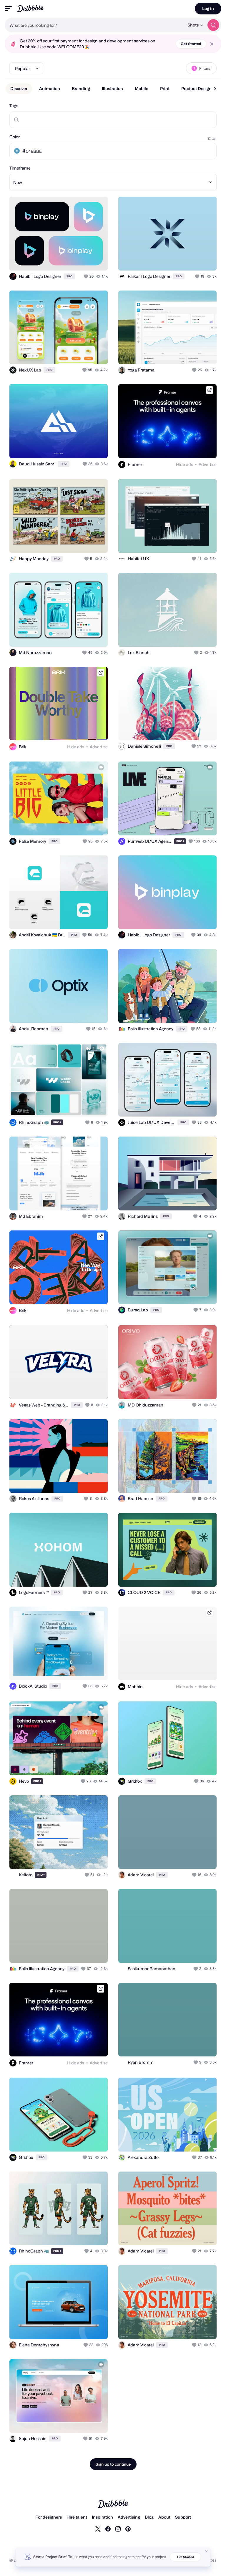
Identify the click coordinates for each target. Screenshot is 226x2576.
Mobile (142, 88)
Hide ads (185, 464)
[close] (212, 44)
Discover (19, 88)
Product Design (196, 88)
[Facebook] (108, 2529)
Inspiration (102, 2517)
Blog (149, 2517)
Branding (81, 88)
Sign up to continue (113, 2464)
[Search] (213, 25)
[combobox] (94, 25)
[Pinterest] (128, 2529)
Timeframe (20, 168)
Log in (208, 8)
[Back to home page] (30, 8)
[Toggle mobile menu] (8, 9)
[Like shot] (87, 276)
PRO (69, 276)
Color (15, 137)
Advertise (208, 464)
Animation (50, 88)
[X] (98, 2529)
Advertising (129, 2517)
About (164, 2517)
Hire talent (77, 2517)
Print (165, 88)
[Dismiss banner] (207, 2551)
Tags (14, 106)
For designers (49, 2517)
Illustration (112, 88)
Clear (212, 138)
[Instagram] (118, 2529)
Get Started (191, 44)
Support (183, 2517)
